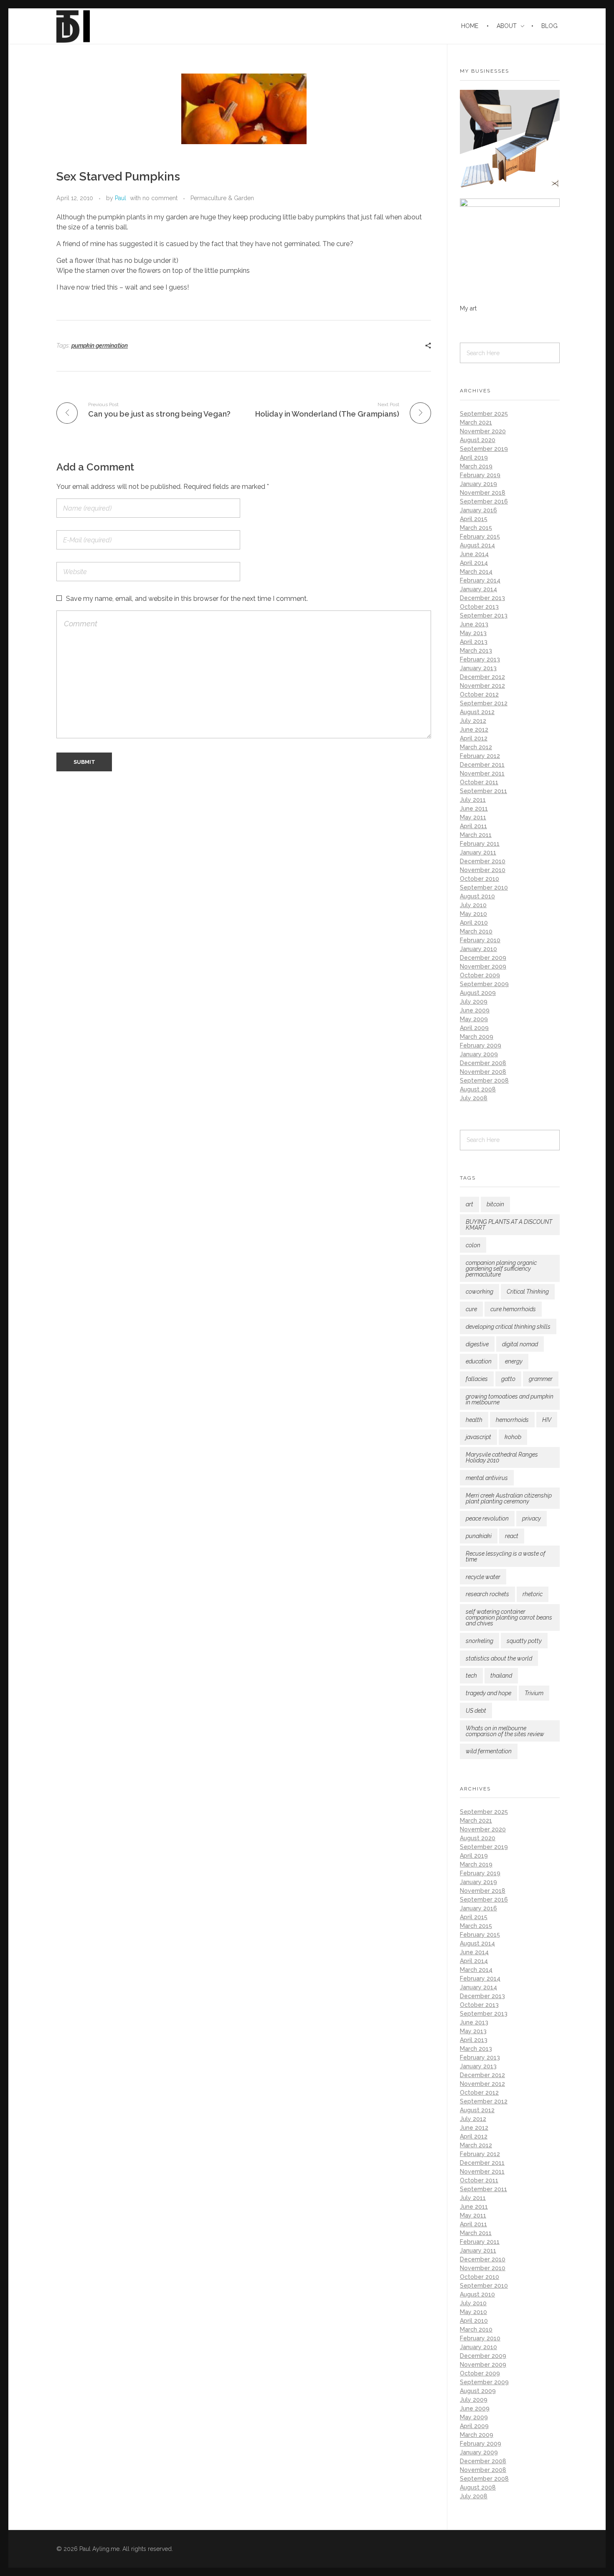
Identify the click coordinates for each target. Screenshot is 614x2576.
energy (514, 1361)
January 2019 (478, 484)
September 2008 (484, 1081)
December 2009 (483, 958)
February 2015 (480, 537)
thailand (501, 1676)
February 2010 (480, 940)
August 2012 (477, 712)
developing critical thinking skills (508, 1327)
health (474, 1420)
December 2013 (482, 598)
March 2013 (476, 651)
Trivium (534, 1693)
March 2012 (476, 747)
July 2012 (473, 721)
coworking (480, 1292)
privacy (532, 1518)
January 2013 (478, 668)
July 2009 (474, 1002)
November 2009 (483, 966)
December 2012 (482, 677)
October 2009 (480, 975)
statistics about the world (499, 1658)
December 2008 (483, 1063)
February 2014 (480, 580)
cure (471, 1309)
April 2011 (473, 826)
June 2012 (474, 730)
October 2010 (480, 879)
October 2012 (479, 694)
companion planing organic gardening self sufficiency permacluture (501, 1269)
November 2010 (483, 870)
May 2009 (474, 1019)
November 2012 (482, 686)
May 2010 (473, 914)
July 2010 (473, 905)
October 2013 (479, 607)
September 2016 (484, 501)
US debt (476, 1711)
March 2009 (477, 1037)
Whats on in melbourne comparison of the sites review (505, 1731)
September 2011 (483, 791)
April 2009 (474, 1028)
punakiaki (479, 1536)
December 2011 (482, 765)
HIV (547, 1420)
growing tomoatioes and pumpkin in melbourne (510, 1399)
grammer (541, 1379)
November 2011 (482, 773)
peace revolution (487, 1518)
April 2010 (474, 923)
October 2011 (479, 782)
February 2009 (481, 1045)
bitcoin (495, 1204)
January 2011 (478, 852)
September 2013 (484, 615)
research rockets (487, 1594)
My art (468, 308)
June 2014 (474, 554)
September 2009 (484, 984)
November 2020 (483, 431)
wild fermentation (489, 1751)
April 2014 (474, 563)
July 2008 (474, 1098)
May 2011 (473, 817)
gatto (508, 1379)
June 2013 (474, 624)
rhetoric (533, 1594)
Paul (121, 198)
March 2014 (476, 572)
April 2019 (474, 458)
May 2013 (473, 633)
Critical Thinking (528, 1292)
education (479, 1361)
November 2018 (483, 493)
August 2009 (478, 993)
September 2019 (484, 449)
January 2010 (478, 949)
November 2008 (483, 1072)
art (469, 1204)
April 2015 (474, 519)
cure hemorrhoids (513, 1309)
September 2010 (484, 887)
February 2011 (480, 844)
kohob (513, 1437)
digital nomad (520, 1344)
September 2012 (484, 703)
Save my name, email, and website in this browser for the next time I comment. (187, 599)
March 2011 (476, 835)
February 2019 (480, 475)
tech (471, 1676)
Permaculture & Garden (222, 198)
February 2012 (480, 756)
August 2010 (477, 896)
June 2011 (474, 809)
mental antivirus (487, 1478)
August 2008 (478, 1089)
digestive (477, 1344)
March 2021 (476, 422)
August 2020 (478, 440)
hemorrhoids (512, 1420)
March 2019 (476, 466)
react (512, 1536)
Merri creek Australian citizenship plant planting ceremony (509, 1498)
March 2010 (476, 931)
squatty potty (524, 1641)
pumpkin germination (100, 346)
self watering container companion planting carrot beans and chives (509, 1617)
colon (473, 1245)
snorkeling (480, 1641)
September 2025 (484, 414)
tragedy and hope (488, 1693)
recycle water (483, 1577)
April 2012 (474, 738)
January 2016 (478, 510)
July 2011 (473, 800)
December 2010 (483, 861)
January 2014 (478, 589)
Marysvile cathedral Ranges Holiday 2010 (502, 1457)
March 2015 (476, 528)
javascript (478, 1437)
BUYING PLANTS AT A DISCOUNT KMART (509, 1225)
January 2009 (479, 1054)
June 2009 (475, 1010)
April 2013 (474, 642)
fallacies (477, 1379)
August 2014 (477, 545)
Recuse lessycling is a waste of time (506, 1556)
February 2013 (480, 659)
